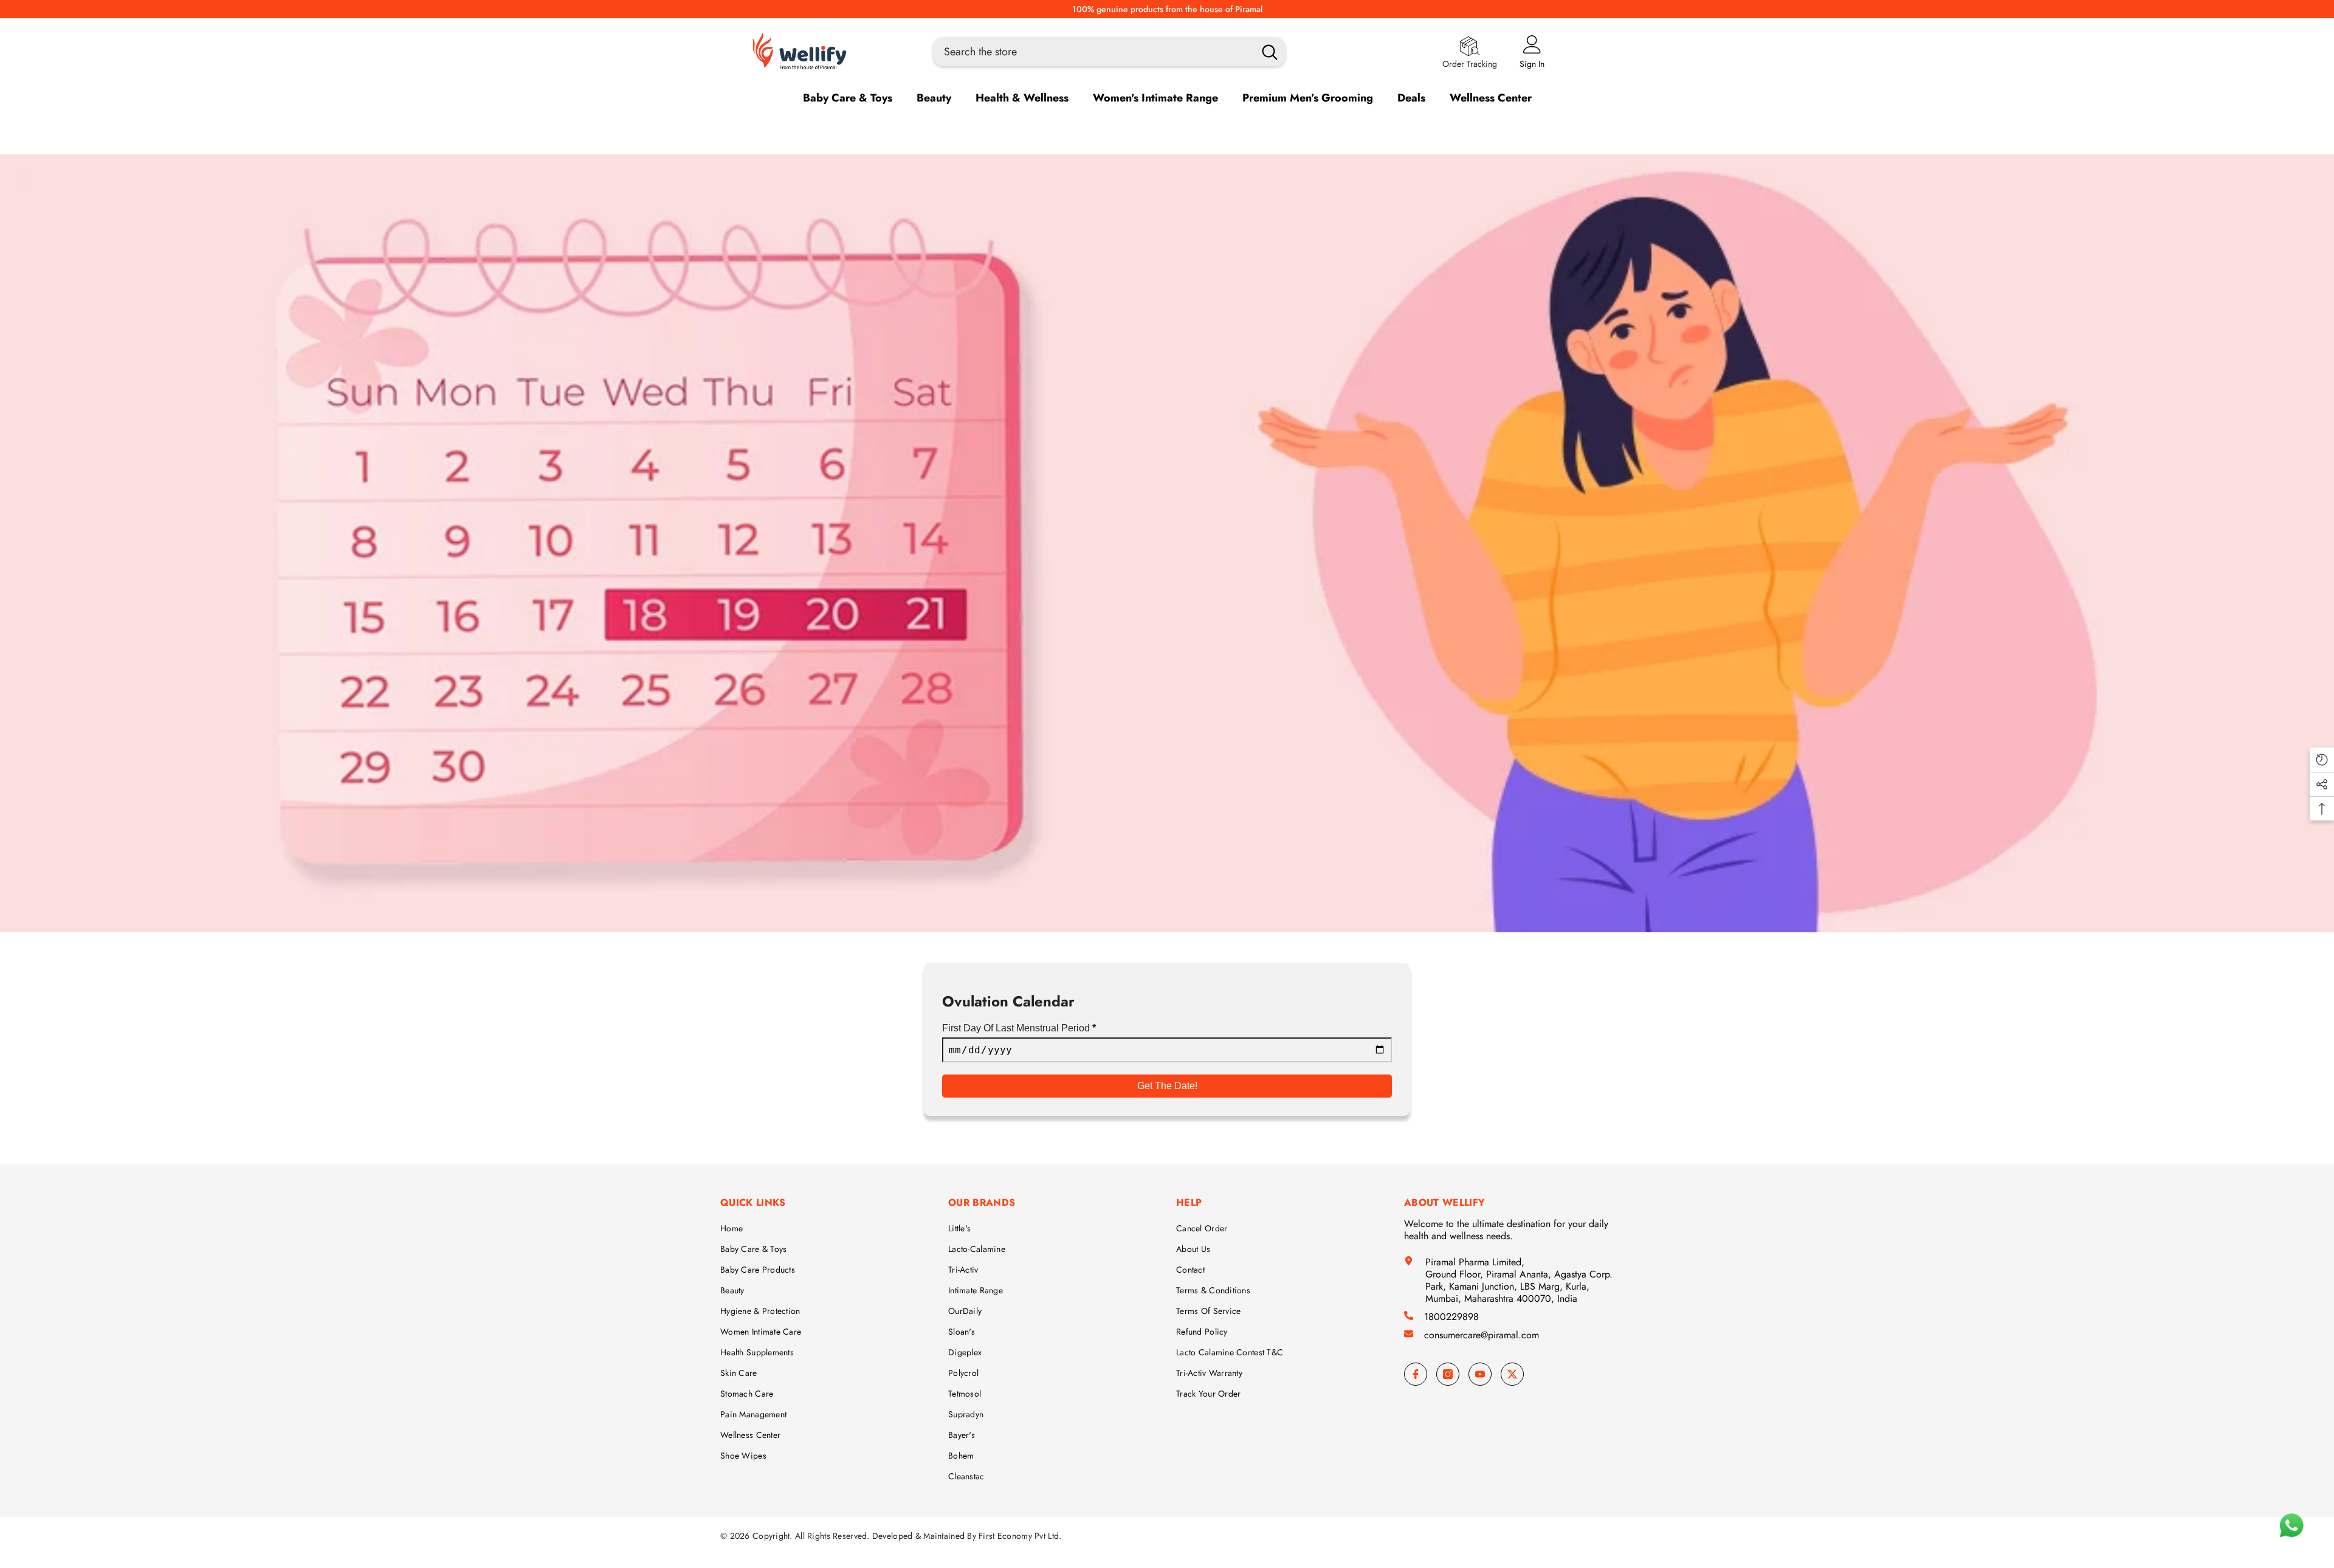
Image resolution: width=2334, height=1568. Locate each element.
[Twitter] (1512, 1374)
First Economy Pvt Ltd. (1020, 1536)
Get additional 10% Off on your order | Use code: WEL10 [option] (1167, 9)
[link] (1167, 543)
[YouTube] (1480, 1374)
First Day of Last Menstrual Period (1019, 1028)
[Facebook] (1416, 1374)
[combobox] (1090, 52)
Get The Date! (1167, 1086)
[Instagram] (1448, 1374)
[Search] (1109, 52)
